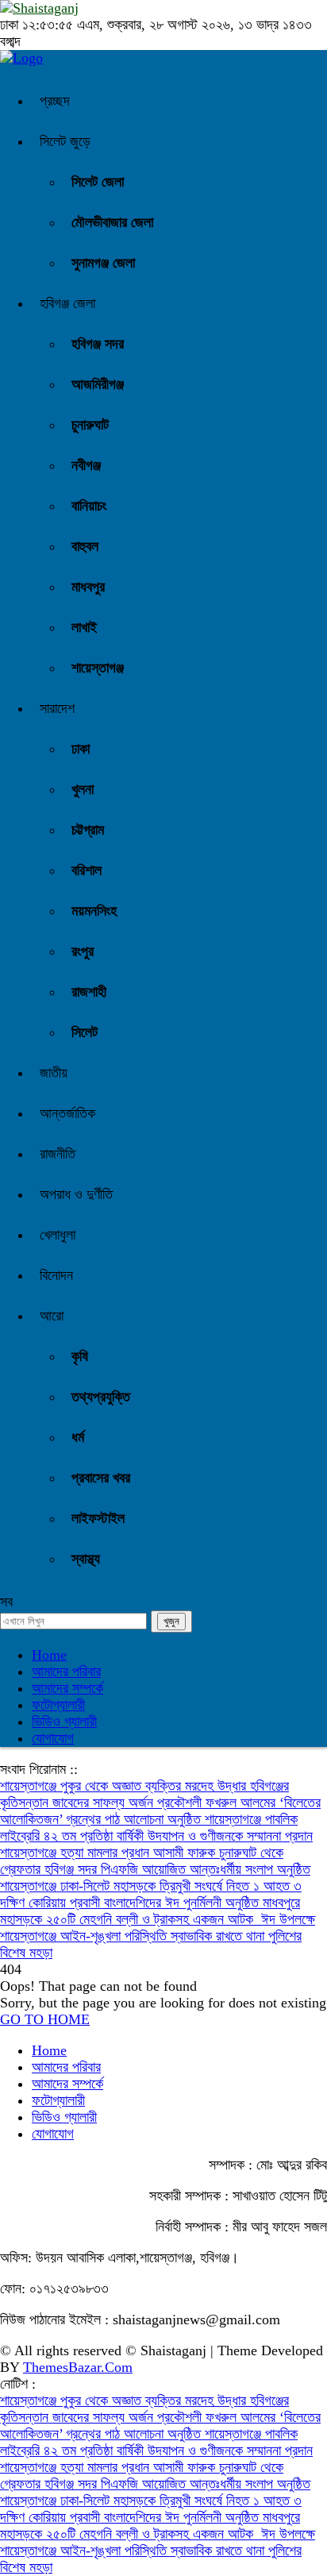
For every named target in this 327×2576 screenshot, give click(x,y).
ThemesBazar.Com (78, 2367)
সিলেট (85, 1032)
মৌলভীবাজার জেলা (112, 222)
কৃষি (80, 1356)
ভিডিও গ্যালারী (64, 1722)
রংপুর (83, 951)
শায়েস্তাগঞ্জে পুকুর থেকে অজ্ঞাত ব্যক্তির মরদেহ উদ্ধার (125, 1786)
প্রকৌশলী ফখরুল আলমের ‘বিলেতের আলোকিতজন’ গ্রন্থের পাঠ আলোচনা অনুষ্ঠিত (160, 1811)
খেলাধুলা (58, 1235)
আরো (52, 1316)
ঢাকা (81, 749)
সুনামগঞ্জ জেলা (103, 263)
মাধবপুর (88, 587)
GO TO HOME (45, 2019)
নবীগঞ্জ (86, 465)
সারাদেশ (57, 708)
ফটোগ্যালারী (58, 1705)
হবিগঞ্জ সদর (98, 344)
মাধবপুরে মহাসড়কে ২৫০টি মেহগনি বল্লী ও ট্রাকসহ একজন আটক (150, 1911)
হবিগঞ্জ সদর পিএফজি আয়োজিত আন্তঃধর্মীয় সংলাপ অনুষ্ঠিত (177, 1869)
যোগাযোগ (53, 1738)
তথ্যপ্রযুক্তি (101, 1397)
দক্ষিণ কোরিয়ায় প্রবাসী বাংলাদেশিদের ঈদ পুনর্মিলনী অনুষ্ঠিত (131, 1903)
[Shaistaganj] (21, 58)
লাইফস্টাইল (98, 1518)
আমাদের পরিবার (66, 1672)
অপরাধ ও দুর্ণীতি (76, 1194)
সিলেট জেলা (98, 182)
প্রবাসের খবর (101, 1478)
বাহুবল (85, 546)
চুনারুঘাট (90, 425)
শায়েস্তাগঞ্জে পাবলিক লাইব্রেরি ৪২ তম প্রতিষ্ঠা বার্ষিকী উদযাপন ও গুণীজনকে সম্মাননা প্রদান (156, 1828)
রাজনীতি (58, 1154)
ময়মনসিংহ (94, 911)
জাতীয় (54, 1073)
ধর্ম (78, 1437)
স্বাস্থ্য (86, 1559)
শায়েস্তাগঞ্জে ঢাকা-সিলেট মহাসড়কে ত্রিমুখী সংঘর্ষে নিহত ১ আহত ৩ (151, 1886)
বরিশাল (87, 870)
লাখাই (84, 627)
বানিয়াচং (89, 506)
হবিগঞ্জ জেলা (67, 303)
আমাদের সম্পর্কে (67, 1688)
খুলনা (83, 789)
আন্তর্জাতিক (67, 1113)
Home (49, 1655)
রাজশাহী (89, 992)
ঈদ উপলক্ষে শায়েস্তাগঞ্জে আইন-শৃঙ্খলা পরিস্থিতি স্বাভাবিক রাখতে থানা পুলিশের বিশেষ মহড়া (158, 1936)
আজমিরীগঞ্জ (98, 384)
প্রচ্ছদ (55, 101)
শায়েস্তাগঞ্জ (98, 668)
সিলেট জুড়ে (65, 141)
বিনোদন (56, 1275)
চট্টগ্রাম (88, 830)
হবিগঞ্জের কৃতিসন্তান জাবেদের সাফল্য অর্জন (144, 1794)
